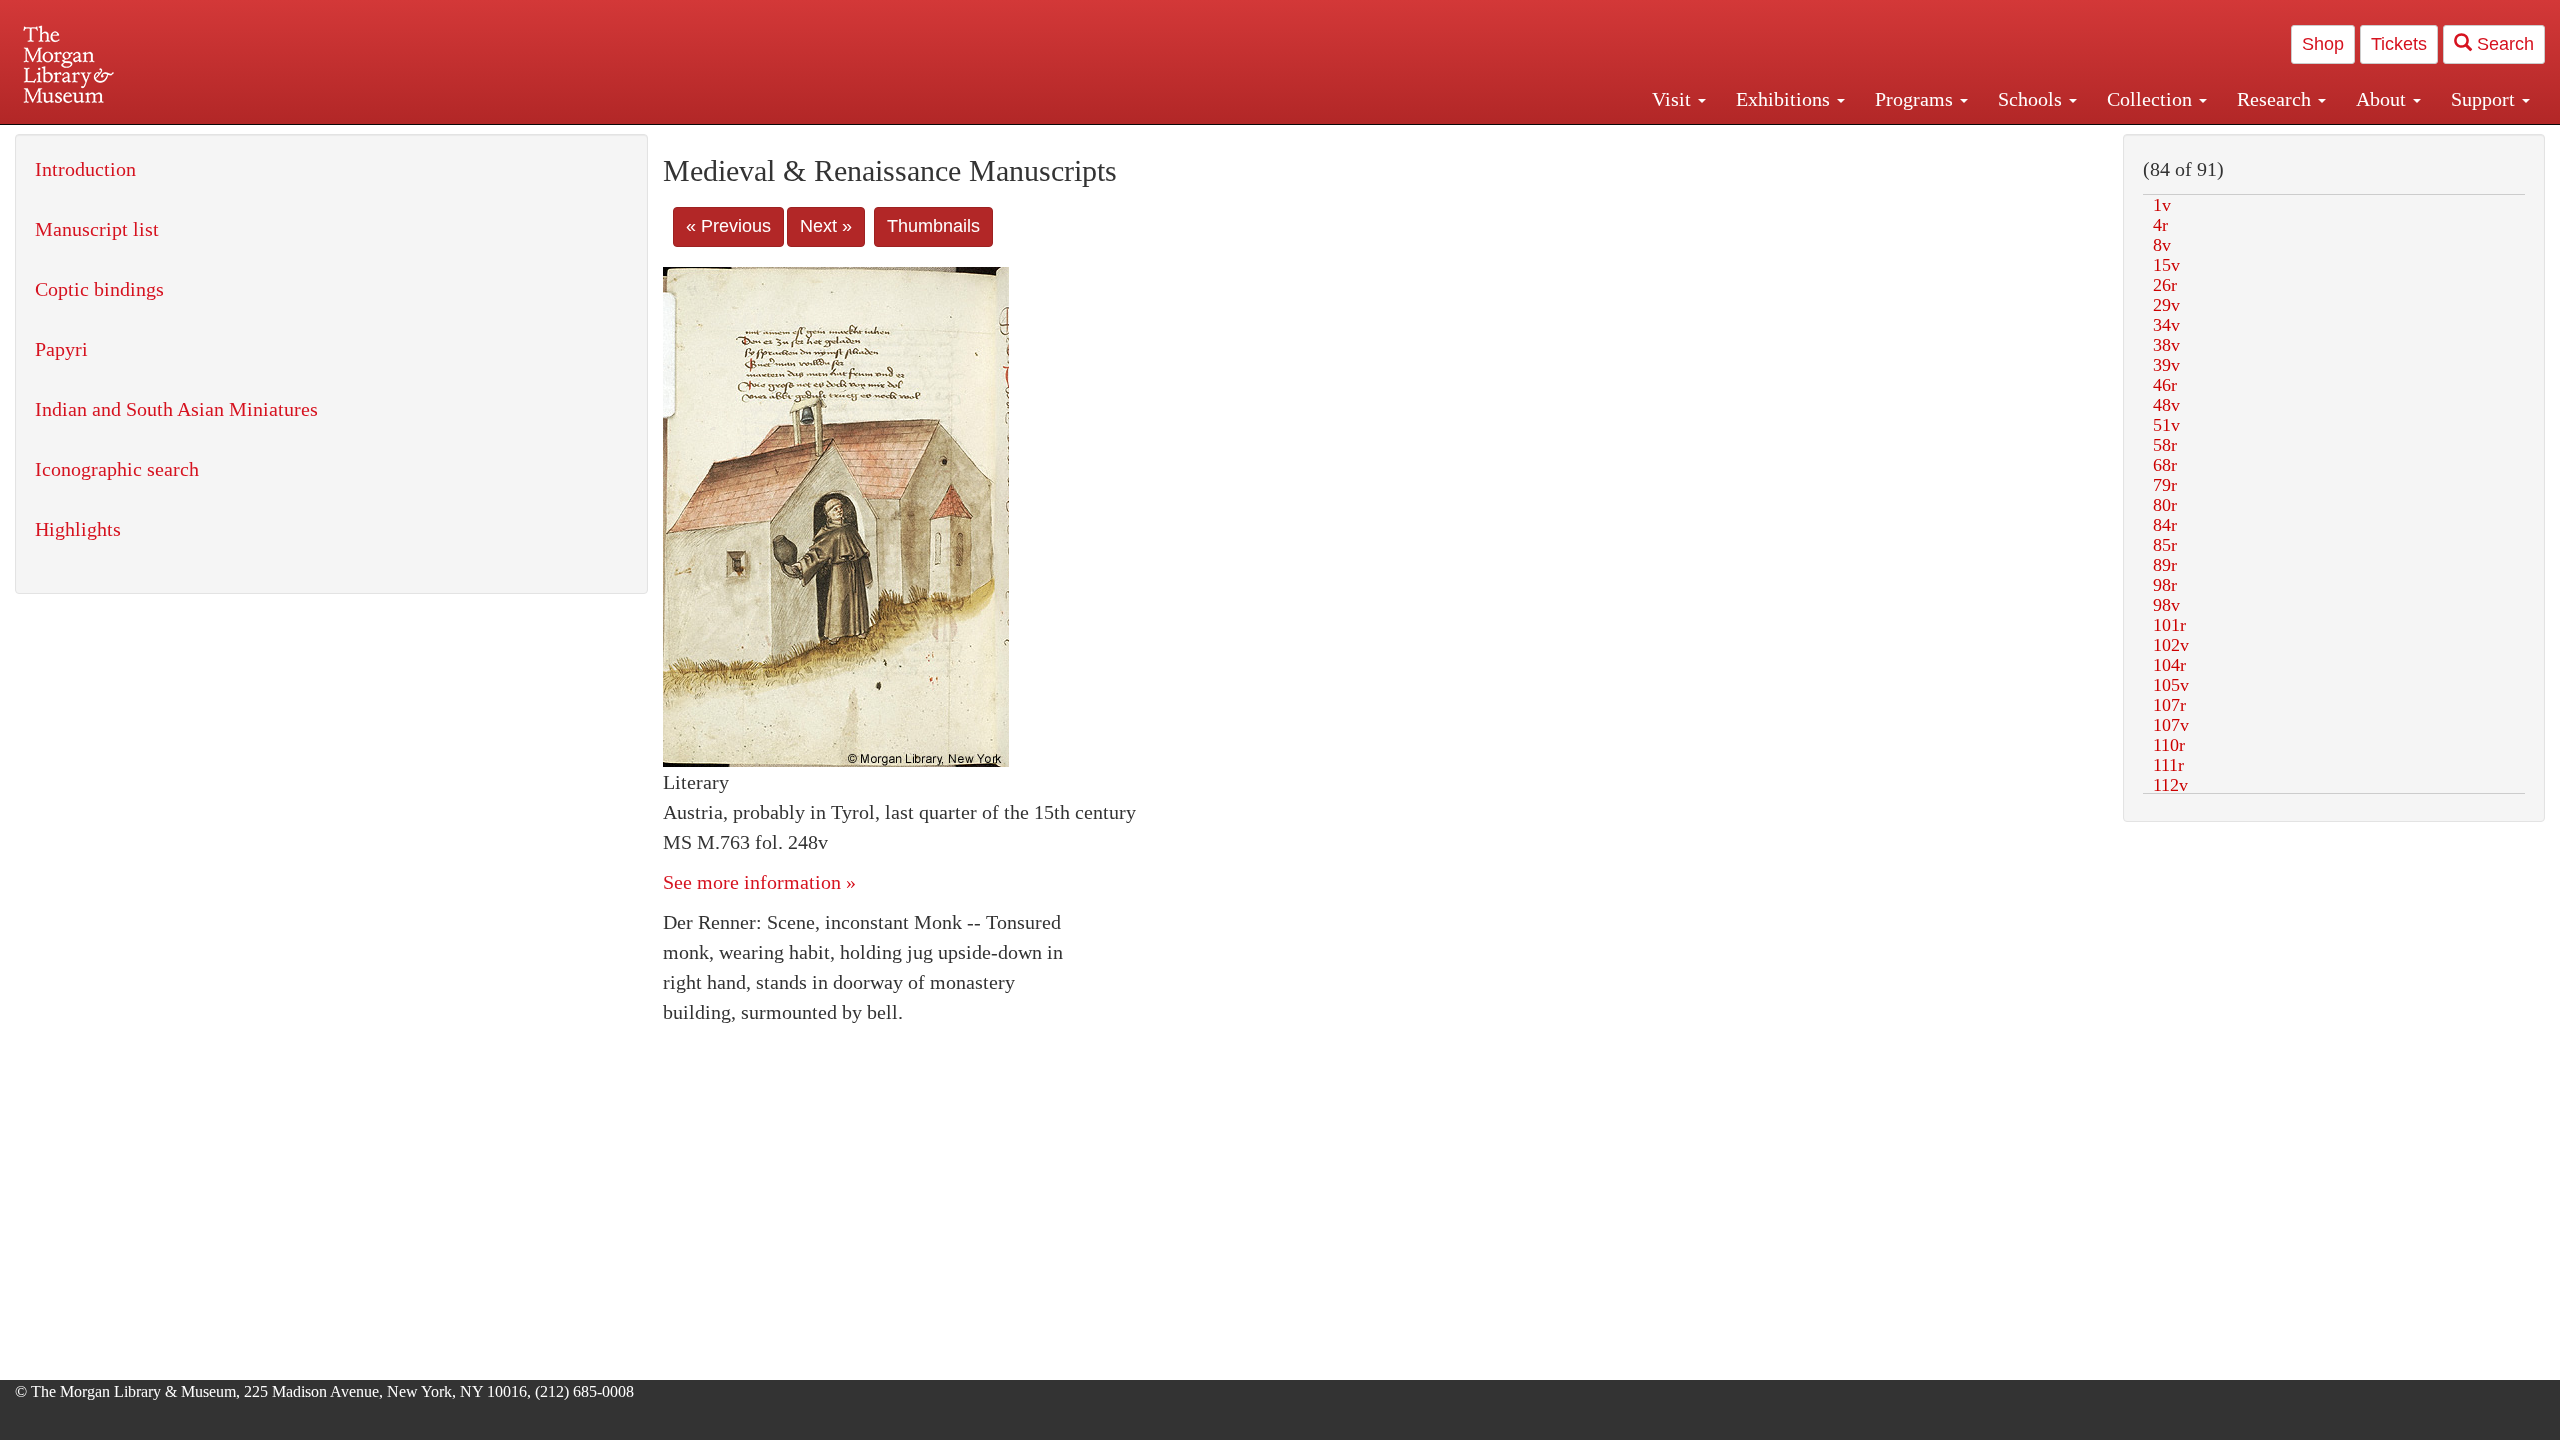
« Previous (728, 226)
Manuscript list (97, 229)
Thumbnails (933, 226)
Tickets (2399, 44)
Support (2485, 99)
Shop (2323, 44)
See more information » (759, 882)
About (2383, 99)
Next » (826, 226)
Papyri (61, 349)
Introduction (85, 169)
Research (2276, 99)
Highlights (78, 529)
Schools (2032, 99)
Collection (2152, 99)
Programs (1916, 99)
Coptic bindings (99, 289)
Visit (1674, 99)
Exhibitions (1785, 99)
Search (2503, 44)
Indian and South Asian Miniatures (176, 409)
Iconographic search (117, 469)
